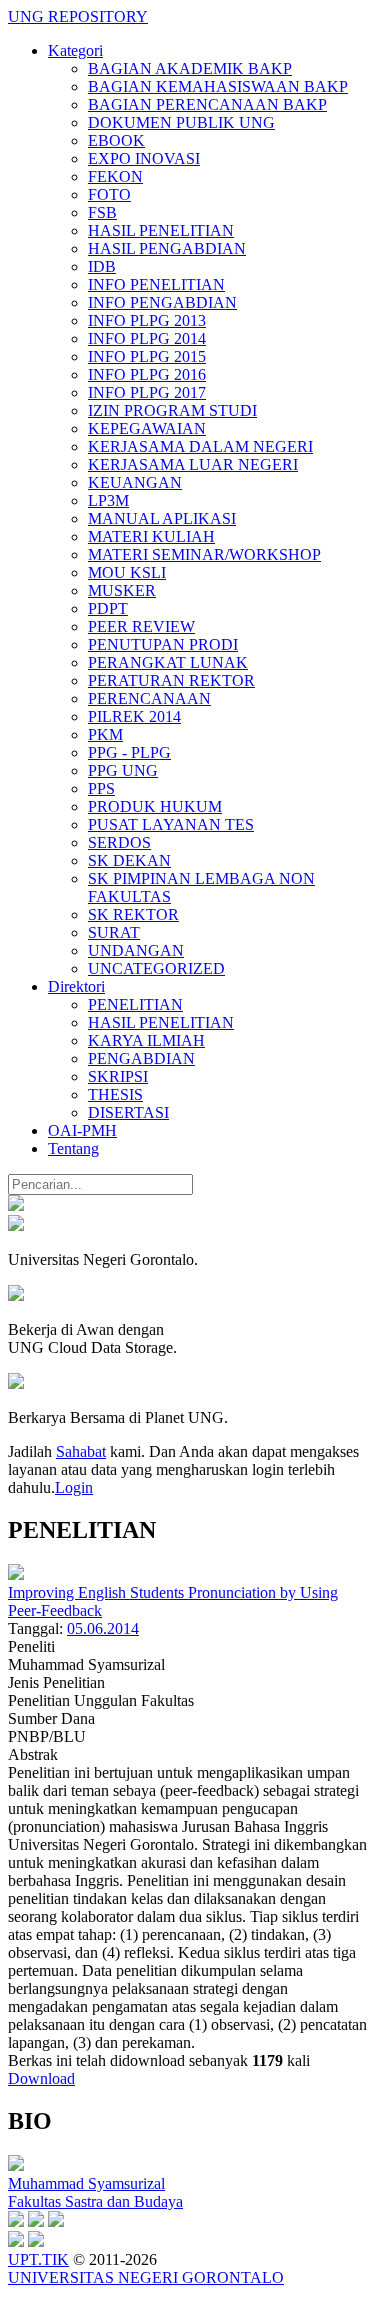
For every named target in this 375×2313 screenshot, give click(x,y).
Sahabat (81, 1451)
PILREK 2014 (134, 716)
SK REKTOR (133, 914)
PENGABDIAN (141, 1058)
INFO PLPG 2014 (147, 338)
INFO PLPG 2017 (147, 392)
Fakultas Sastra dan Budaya (95, 2201)
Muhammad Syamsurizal (86, 2183)
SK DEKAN (129, 860)
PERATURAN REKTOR (171, 680)
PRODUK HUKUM (155, 806)
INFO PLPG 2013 (147, 320)
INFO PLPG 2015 (147, 356)
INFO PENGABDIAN (162, 302)
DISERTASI (128, 1112)
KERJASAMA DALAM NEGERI (200, 446)
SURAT (114, 932)
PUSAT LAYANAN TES (171, 824)
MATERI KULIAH (151, 536)
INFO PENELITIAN (156, 284)
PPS (101, 788)
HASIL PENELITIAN (161, 230)
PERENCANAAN (149, 698)
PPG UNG (123, 770)
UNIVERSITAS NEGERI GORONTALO (146, 2277)
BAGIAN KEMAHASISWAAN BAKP (218, 86)
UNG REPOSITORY (78, 16)
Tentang (73, 1148)
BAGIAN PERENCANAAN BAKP (207, 104)
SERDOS (119, 842)
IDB (102, 266)
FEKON (115, 176)
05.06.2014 (103, 1628)
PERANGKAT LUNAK (168, 662)
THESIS (115, 1094)
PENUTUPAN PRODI (163, 644)
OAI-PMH (82, 1130)
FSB (102, 212)
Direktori (76, 986)
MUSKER (122, 590)
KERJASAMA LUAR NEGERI (193, 464)
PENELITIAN (135, 1004)
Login (74, 1487)
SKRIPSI (118, 1076)
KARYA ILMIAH (146, 1040)
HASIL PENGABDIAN (167, 248)
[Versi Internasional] (16, 1205)
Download (41, 2078)
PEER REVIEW (141, 626)
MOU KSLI (127, 572)
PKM (105, 734)
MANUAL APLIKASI (162, 518)
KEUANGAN (135, 482)
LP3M (108, 500)
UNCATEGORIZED (156, 968)
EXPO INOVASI (144, 158)
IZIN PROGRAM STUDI (172, 410)
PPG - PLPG (129, 752)
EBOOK (116, 140)
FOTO (109, 194)
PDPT (108, 608)
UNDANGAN (136, 950)
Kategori (75, 50)
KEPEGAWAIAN (147, 428)
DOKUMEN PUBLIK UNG (181, 122)
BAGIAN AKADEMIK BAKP (190, 68)
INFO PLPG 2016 (147, 374)
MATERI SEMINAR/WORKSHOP (204, 554)
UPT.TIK (38, 2259)
